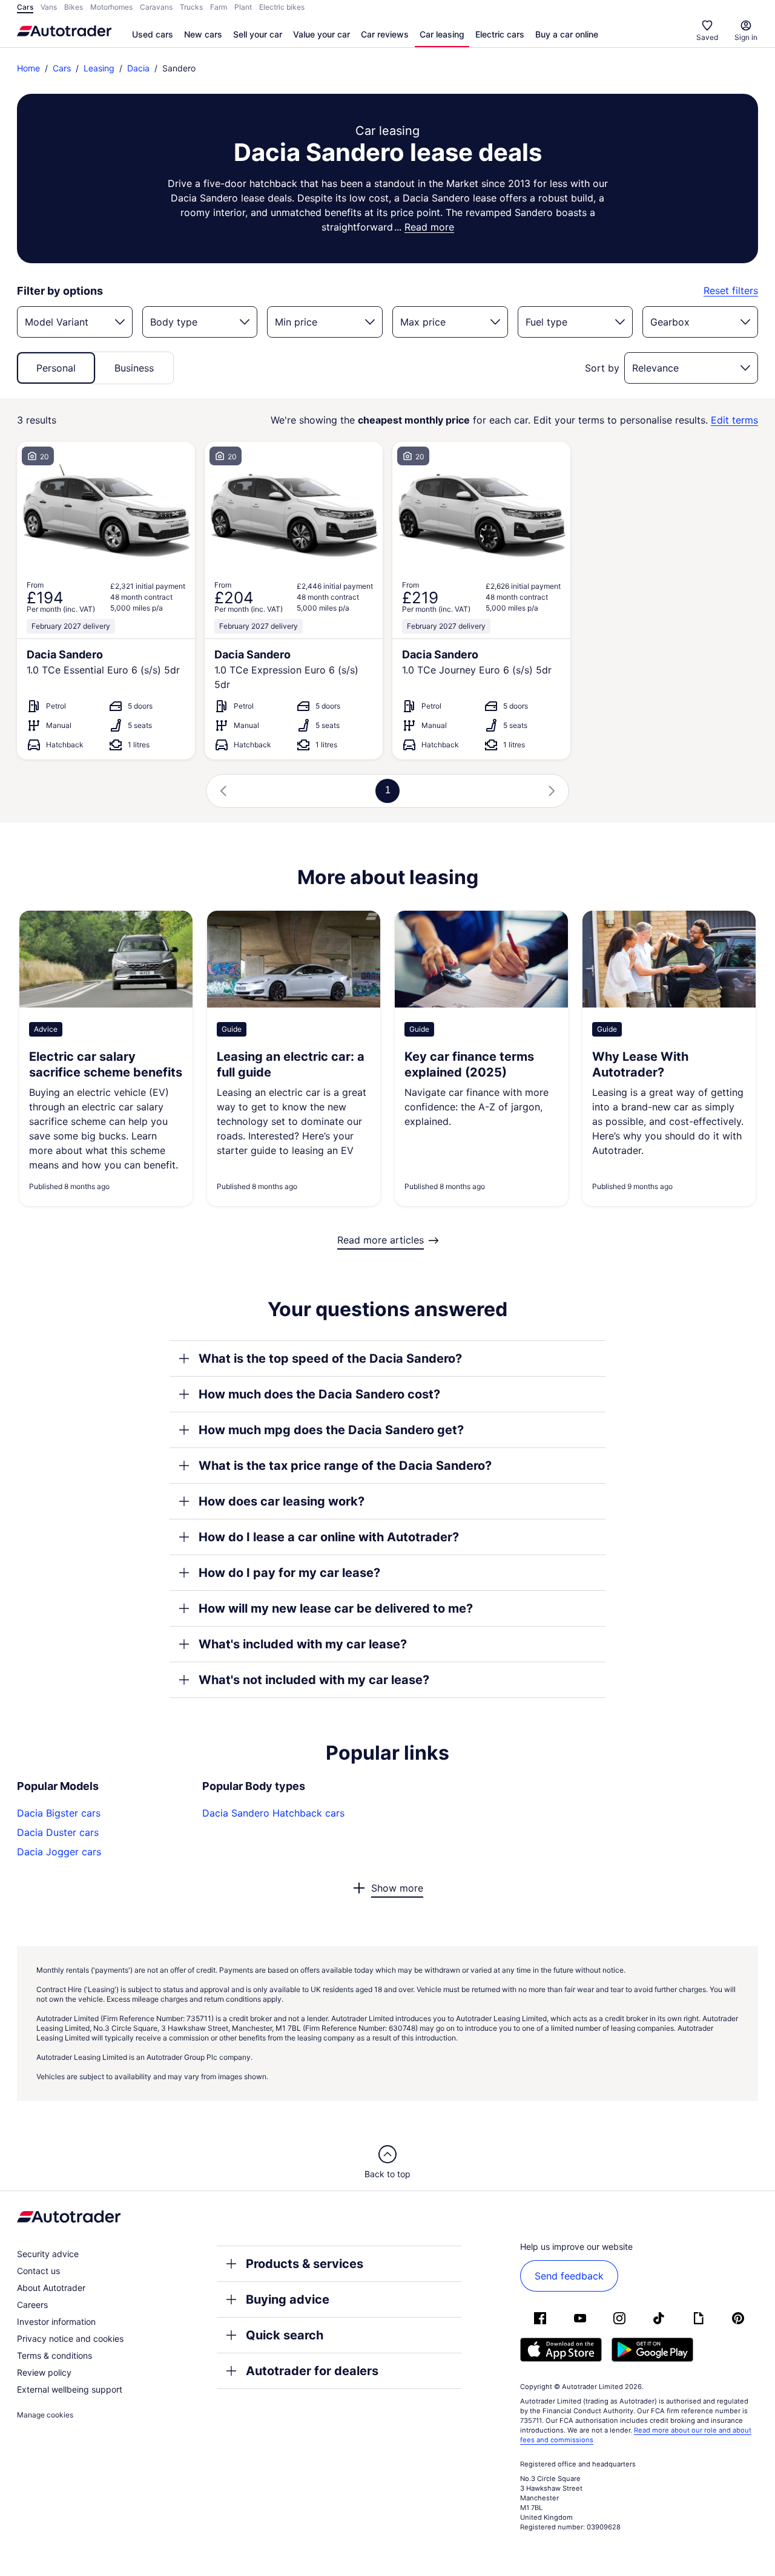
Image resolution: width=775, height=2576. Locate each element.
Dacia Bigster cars (59, 1813)
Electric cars (500, 34)
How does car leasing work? (282, 1501)
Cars (62, 68)
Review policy (44, 2372)
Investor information (56, 2322)
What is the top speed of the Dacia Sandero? (330, 1358)
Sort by (602, 368)
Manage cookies (45, 2415)
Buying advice (288, 2299)
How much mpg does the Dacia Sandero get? (331, 1430)
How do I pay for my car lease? (289, 1573)
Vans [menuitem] (49, 7)
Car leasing (442, 34)
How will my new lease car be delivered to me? (336, 1608)
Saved (707, 37)
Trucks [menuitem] (191, 7)
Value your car (322, 34)
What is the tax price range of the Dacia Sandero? (345, 1466)
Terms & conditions (54, 2355)
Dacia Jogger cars (59, 1852)
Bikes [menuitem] (74, 7)
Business (134, 368)
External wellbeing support (70, 2389)
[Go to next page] (552, 791)
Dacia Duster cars (58, 1832)
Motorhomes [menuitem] (111, 7)
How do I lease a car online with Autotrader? (329, 1537)
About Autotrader (51, 2288)
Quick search (285, 2335)
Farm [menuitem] (219, 7)
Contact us (38, 2271)
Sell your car (258, 34)
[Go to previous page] (223, 791)
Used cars (153, 34)
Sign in (746, 37)
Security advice (48, 2254)
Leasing (99, 68)
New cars (203, 34)
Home (28, 68)
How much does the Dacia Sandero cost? (319, 1394)
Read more (429, 227)
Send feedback (569, 2276)
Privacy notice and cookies (70, 2338)
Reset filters (731, 291)
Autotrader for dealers (312, 2371)
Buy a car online (567, 34)
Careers (32, 2305)
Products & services (305, 2264)
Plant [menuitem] (243, 7)
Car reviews (385, 34)
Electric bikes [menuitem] (282, 7)
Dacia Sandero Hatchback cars (273, 1813)
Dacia (138, 68)
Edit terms (734, 420)
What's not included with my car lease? (314, 1680)
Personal (56, 368)
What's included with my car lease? (303, 1644)
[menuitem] (153, 35)
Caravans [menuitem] (156, 7)
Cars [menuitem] (25, 7)
